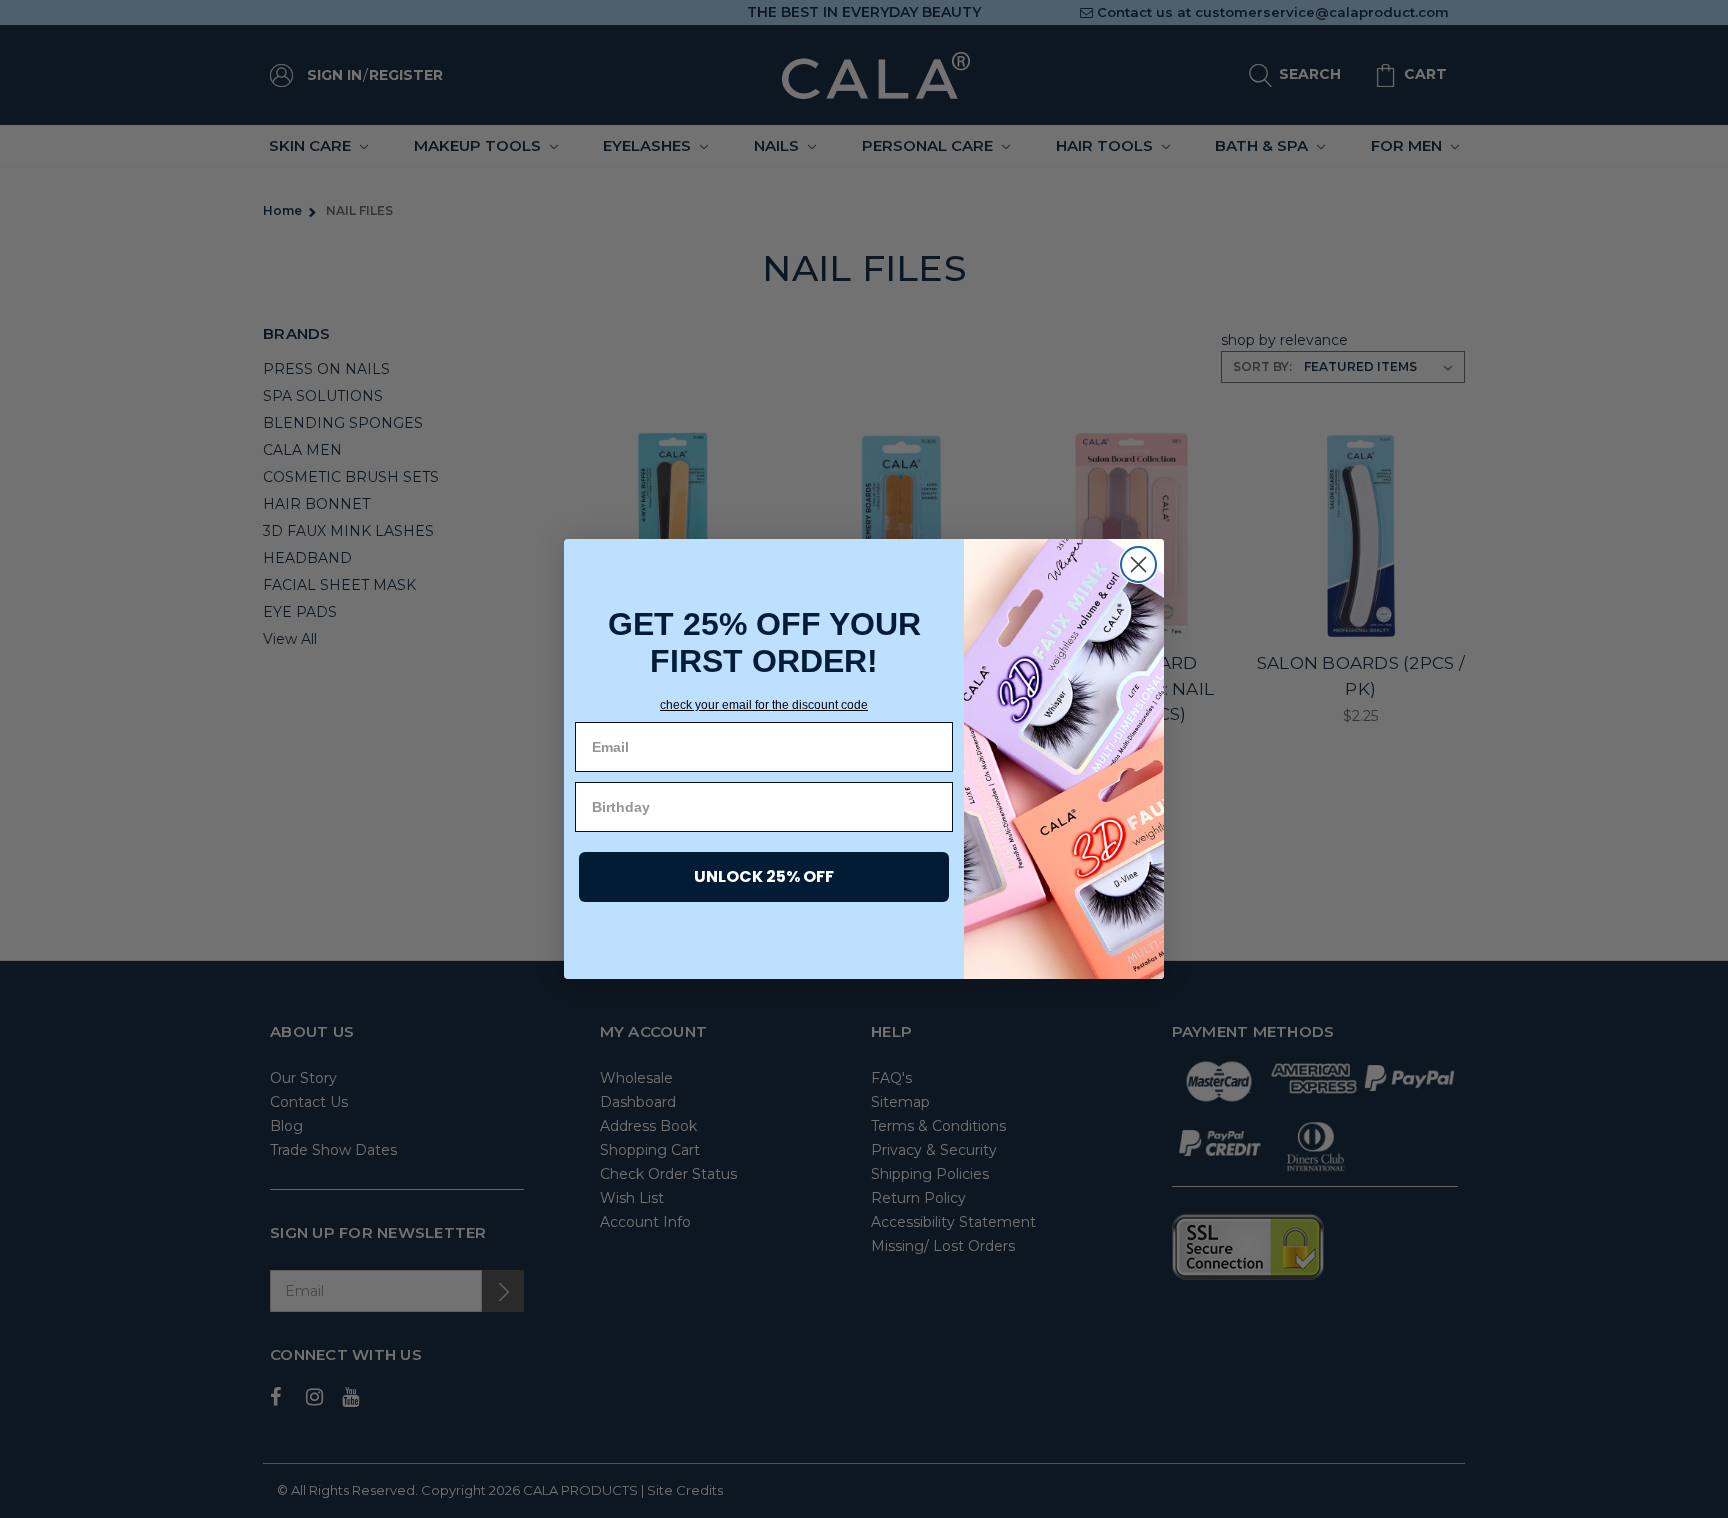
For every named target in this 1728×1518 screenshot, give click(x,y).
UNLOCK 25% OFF (764, 876)
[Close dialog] (1138, 564)
